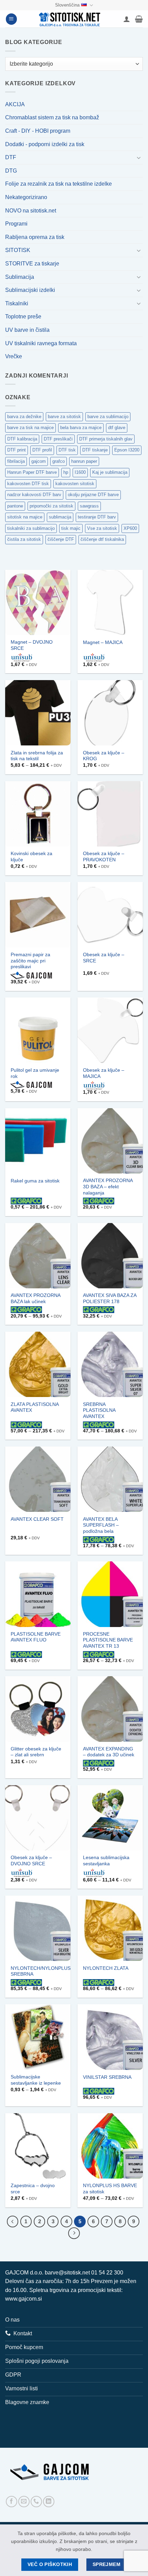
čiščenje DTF (61, 539)
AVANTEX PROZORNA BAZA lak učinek (35, 1298)
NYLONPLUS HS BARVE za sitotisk (110, 2189)
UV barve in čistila (27, 330)
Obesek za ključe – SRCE (104, 958)
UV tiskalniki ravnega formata (41, 343)
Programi (16, 224)
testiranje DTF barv (97, 517)
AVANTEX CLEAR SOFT (37, 1519)
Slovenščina (67, 5)
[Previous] (13, 2222)
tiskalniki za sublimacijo (31, 528)
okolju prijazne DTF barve (93, 495)
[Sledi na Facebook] (12, 2502)
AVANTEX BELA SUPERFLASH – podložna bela (101, 1525)
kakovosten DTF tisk (28, 484)
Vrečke (14, 356)
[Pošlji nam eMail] (24, 2502)
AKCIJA (15, 104)
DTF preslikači (58, 439)
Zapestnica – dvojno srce (33, 2189)
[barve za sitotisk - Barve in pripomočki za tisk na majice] (70, 19)
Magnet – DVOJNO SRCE (32, 645)
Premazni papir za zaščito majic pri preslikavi (30, 961)
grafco (59, 461)
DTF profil (42, 450)
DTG (11, 171)
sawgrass (89, 506)
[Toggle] (139, 157)
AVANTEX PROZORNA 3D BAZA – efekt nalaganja (108, 1187)
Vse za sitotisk (102, 528)
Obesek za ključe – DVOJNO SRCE (31, 1861)
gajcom (39, 461)
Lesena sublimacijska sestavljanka (106, 1861)
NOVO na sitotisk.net (31, 211)
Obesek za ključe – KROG (104, 756)
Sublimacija (20, 277)
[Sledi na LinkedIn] (49, 2502)
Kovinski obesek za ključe (31, 857)
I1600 (80, 472)
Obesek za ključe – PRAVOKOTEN (104, 857)
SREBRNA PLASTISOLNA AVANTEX (99, 1410)
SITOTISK (18, 250)
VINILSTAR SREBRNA (107, 2077)
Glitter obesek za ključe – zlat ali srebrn (36, 1752)
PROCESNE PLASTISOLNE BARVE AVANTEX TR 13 (108, 1640)
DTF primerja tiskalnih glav (106, 439)
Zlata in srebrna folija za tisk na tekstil (37, 756)
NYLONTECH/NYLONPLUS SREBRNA (41, 1971)
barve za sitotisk (64, 417)
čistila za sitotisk (24, 539)
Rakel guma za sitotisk (35, 1181)
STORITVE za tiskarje (32, 264)
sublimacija (60, 517)
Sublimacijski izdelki (30, 290)
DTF (11, 157)
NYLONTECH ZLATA (106, 1968)
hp (66, 472)
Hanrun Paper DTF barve (32, 472)
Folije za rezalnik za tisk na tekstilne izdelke (59, 184)
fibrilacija (16, 461)
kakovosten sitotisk (75, 484)
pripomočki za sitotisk (51, 506)
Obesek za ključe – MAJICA (104, 1073)
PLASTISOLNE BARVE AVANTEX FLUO (36, 1637)
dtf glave (117, 428)
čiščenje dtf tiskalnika (102, 539)
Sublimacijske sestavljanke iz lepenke (36, 2080)
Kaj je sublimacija (110, 472)
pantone (15, 506)
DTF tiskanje (95, 450)
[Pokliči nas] (36, 2502)
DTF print (17, 450)
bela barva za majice (81, 428)
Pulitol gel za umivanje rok (35, 1073)
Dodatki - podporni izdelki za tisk (45, 144)
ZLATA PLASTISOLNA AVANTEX (35, 1407)
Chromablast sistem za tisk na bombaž (52, 117)
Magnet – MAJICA (103, 642)
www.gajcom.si (24, 2299)
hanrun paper (84, 461)
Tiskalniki (17, 303)
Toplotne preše (23, 316)
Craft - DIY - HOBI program (38, 131)
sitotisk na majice (25, 517)
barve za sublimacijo (108, 417)
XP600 (130, 528)
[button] (11, 19)
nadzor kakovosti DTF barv (34, 495)
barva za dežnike (24, 417)
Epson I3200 (127, 450)
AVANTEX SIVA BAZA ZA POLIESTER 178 (110, 1298)
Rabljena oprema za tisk (35, 237)
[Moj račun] (127, 19)
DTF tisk (67, 450)
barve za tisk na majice (30, 428)
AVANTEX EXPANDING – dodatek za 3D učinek (109, 1752)
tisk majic (71, 528)
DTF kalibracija (22, 439)
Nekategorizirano (26, 197)
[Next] (74, 2233)
